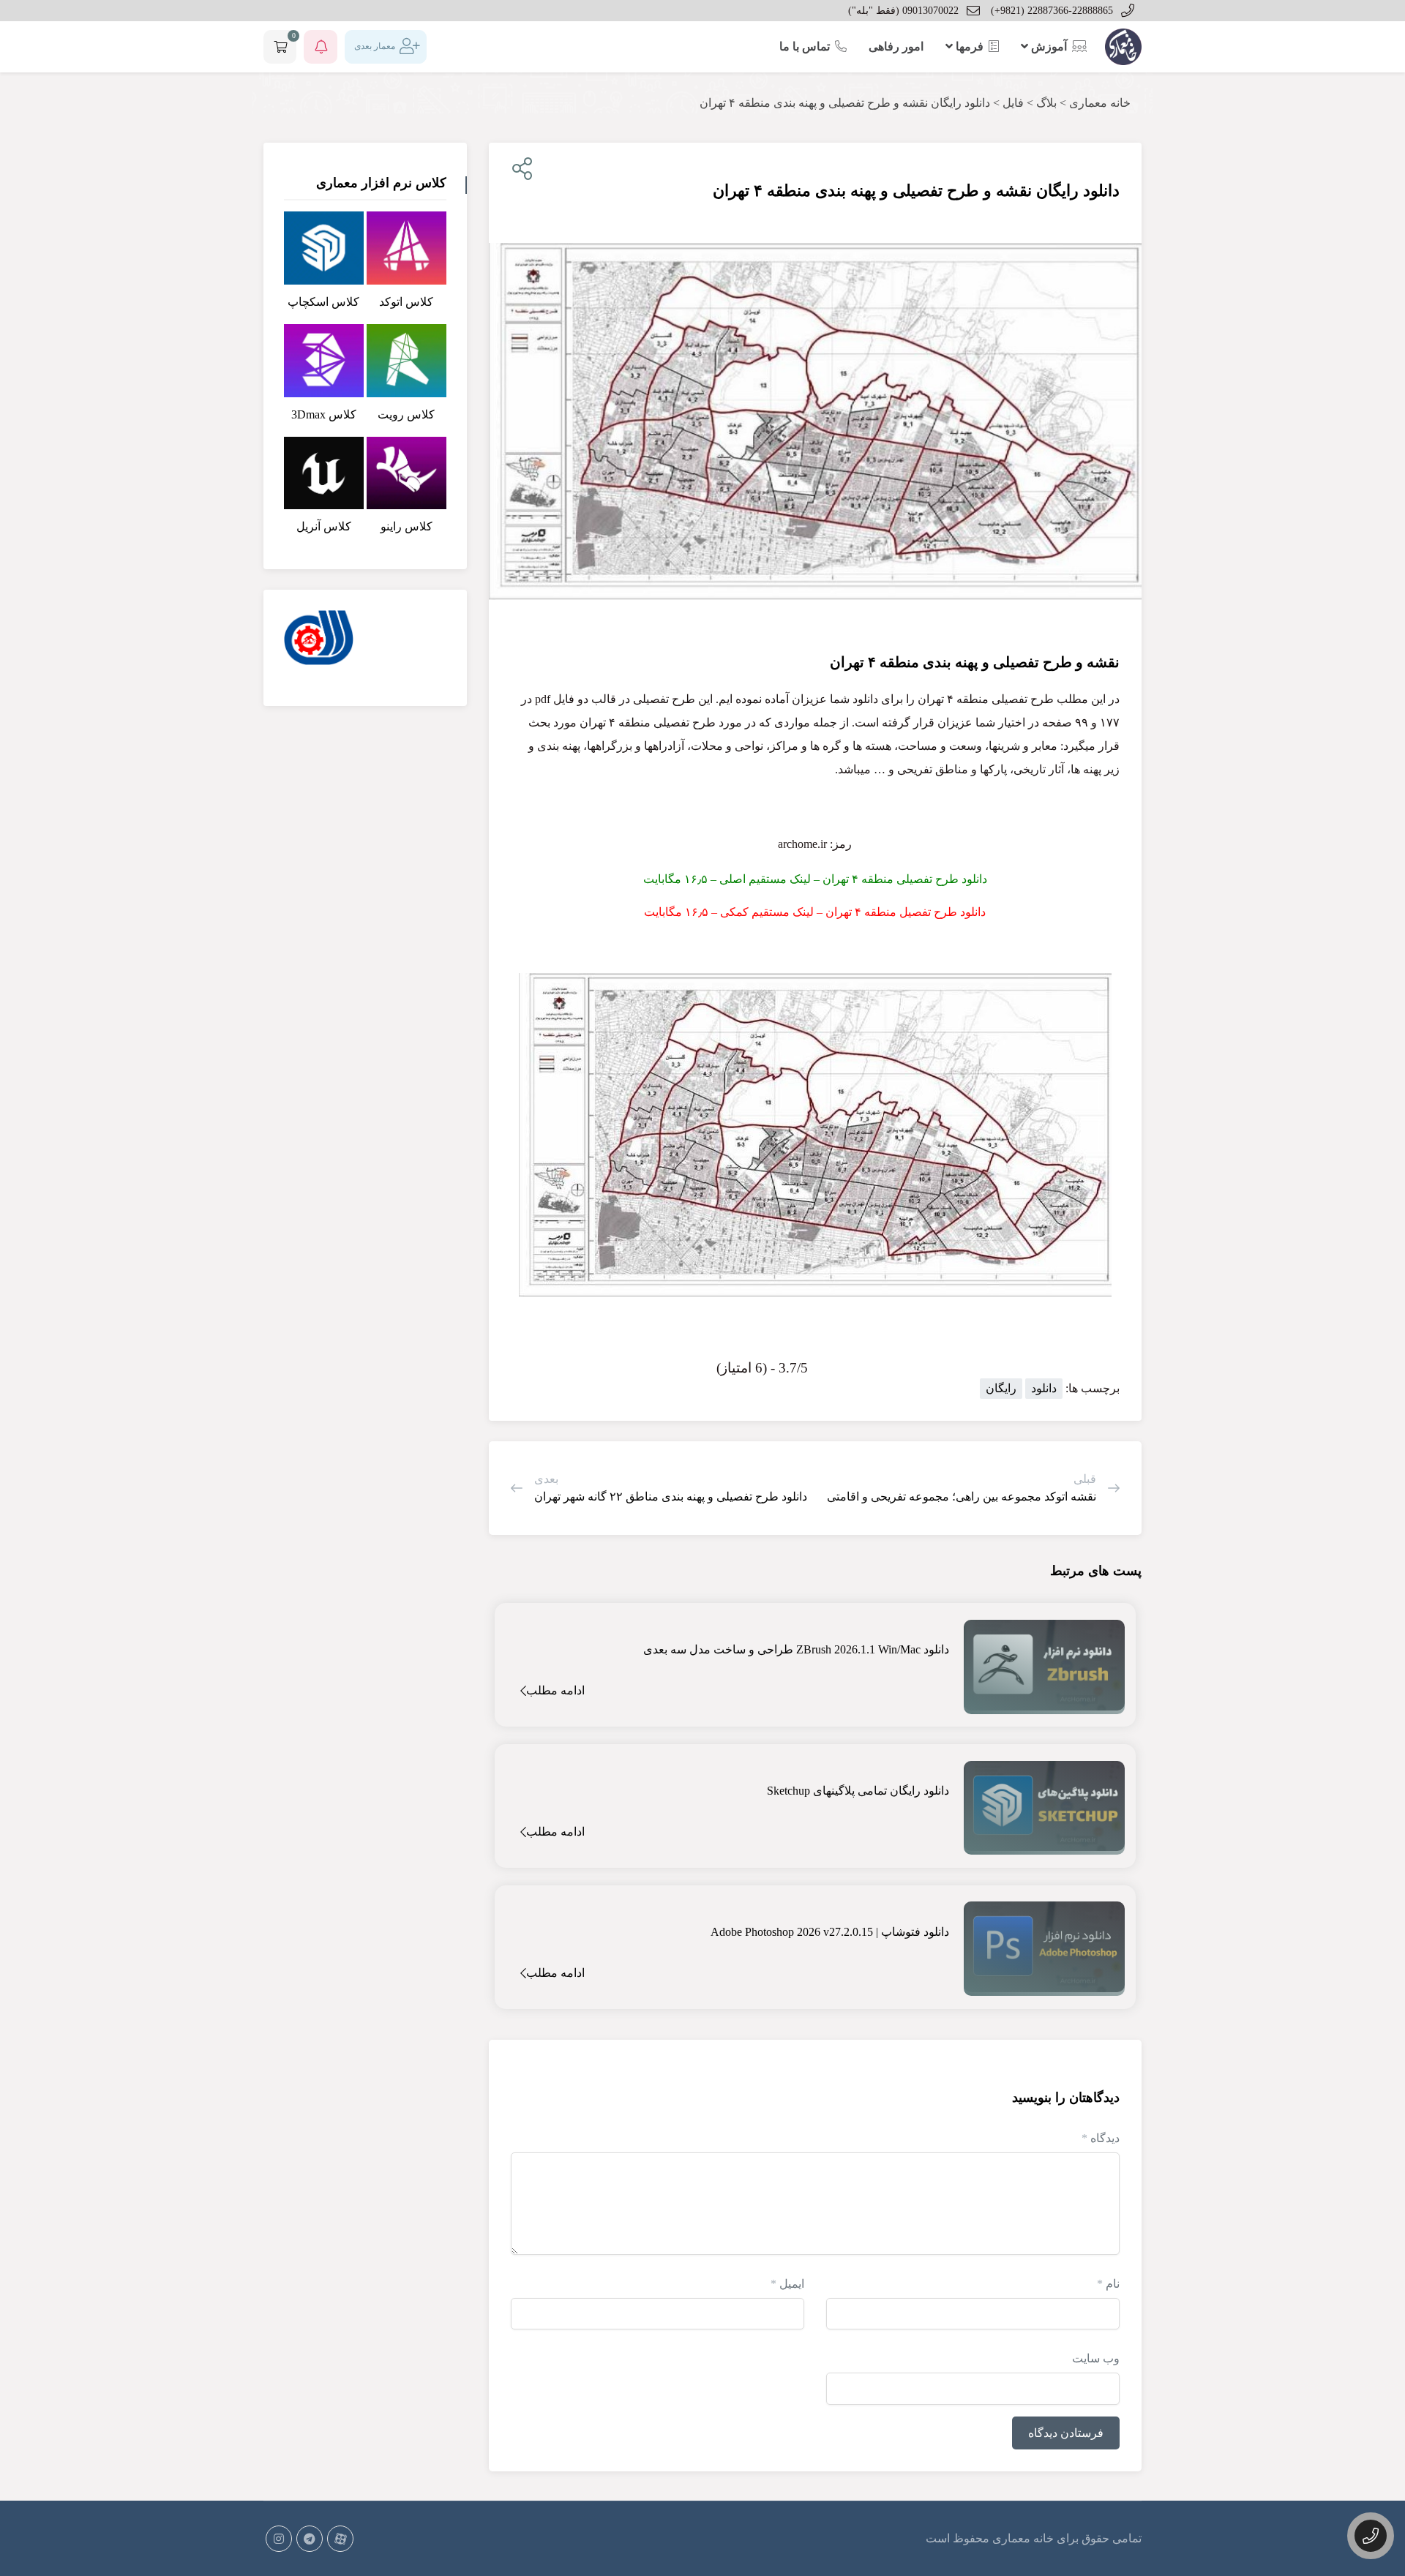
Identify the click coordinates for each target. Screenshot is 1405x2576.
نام (1108, 2284)
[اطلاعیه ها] (321, 47)
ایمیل (787, 2284)
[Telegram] (310, 2539)
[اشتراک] (519, 169)
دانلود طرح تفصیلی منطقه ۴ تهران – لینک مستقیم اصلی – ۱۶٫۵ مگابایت (815, 879)
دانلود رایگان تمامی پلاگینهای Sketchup (858, 1791)
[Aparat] (340, 2539)
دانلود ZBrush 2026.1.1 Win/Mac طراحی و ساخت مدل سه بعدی (796, 1649)
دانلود (1044, 1388)
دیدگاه (1101, 2138)
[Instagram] (279, 2539)
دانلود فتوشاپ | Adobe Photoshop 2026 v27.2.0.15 (830, 1932)
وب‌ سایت (1096, 2358)
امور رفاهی (896, 46)
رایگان (1001, 1388)
